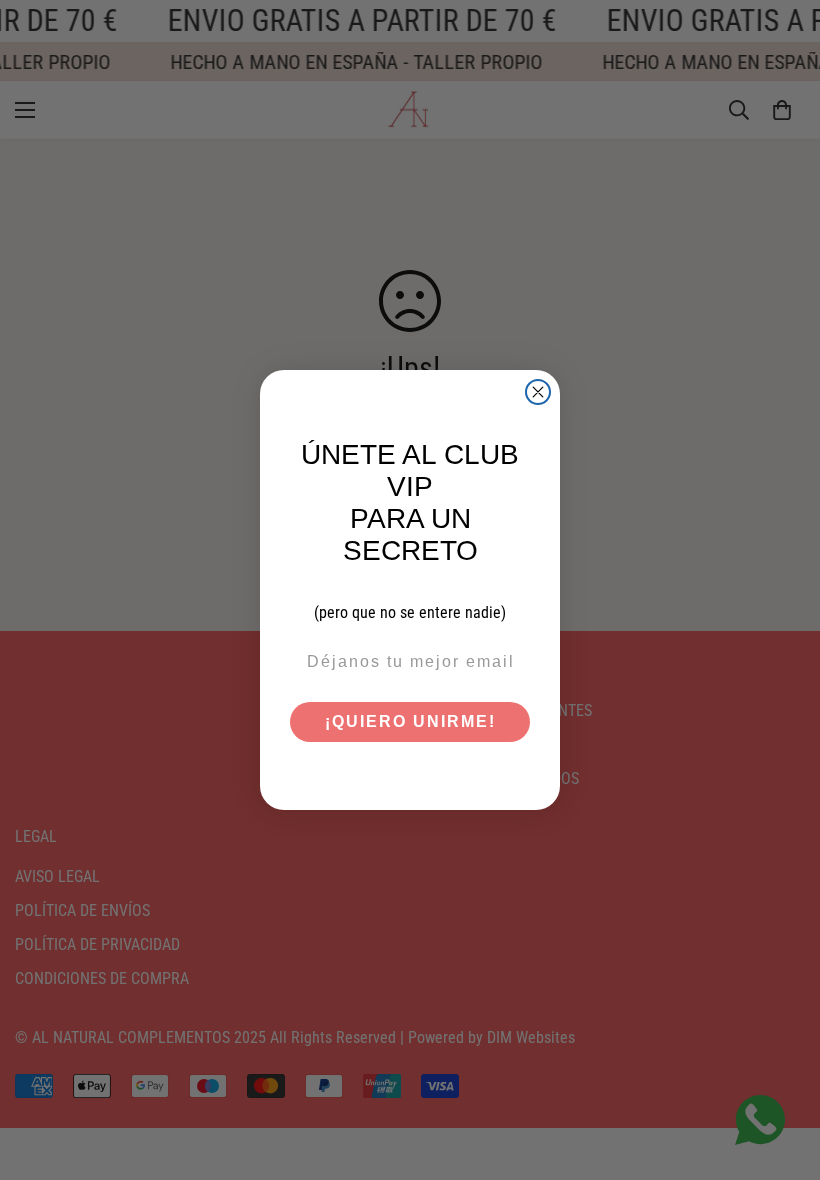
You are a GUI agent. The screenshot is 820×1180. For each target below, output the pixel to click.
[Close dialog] (538, 392)
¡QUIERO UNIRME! (410, 721)
